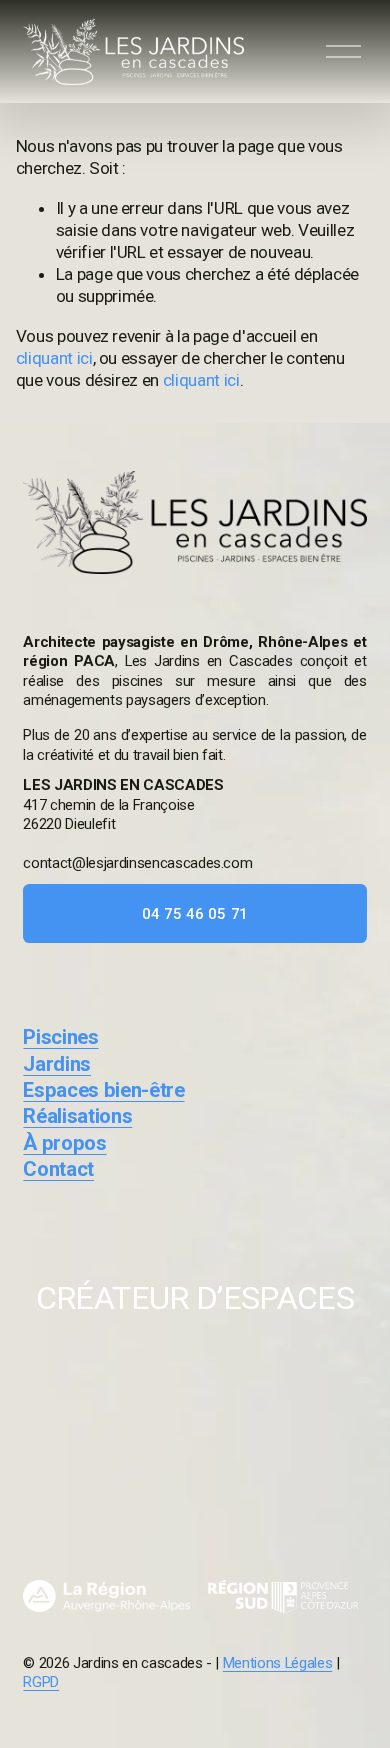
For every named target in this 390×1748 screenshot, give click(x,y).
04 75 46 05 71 (195, 914)
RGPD (41, 1682)
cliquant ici (54, 358)
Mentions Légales (278, 1663)
